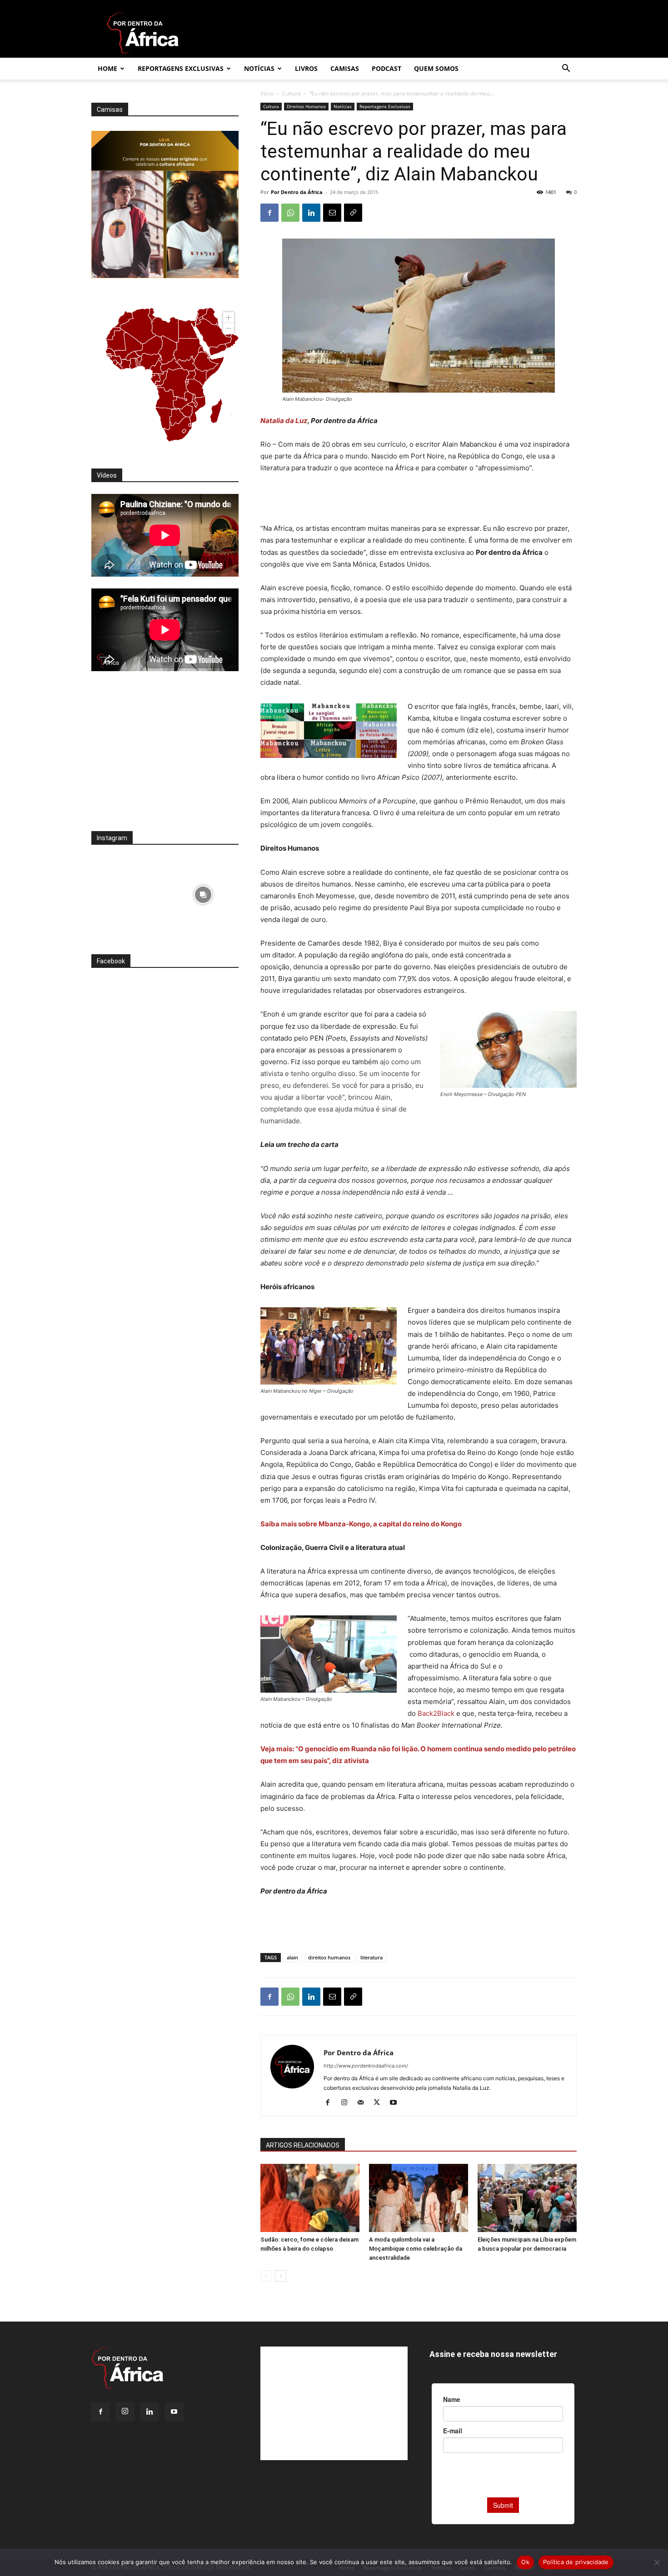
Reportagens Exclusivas (181, 68)
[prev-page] (266, 2276)
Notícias (259, 68)
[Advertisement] (419, 499)
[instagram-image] (127, 892)
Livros (306, 68)
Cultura (292, 93)
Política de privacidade (576, 2562)
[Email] (332, 213)
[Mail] (364, 2103)
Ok (525, 2562)
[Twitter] (380, 2103)
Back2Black (437, 1713)
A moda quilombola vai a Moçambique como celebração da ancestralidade (416, 2249)
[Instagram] (347, 2103)
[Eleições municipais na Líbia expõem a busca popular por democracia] (527, 2198)
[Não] (657, 2562)
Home (107, 68)
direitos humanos (329, 1957)
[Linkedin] (311, 213)
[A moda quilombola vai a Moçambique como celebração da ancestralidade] (419, 2198)
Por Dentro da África (297, 192)
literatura (371, 1957)
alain (292, 1957)
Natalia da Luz (284, 421)
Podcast (386, 68)
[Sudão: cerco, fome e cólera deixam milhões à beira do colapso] (310, 2198)
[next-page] (281, 2276)
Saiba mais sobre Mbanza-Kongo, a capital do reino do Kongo (362, 1524)
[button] (566, 69)
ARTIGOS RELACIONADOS (303, 2145)
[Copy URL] (353, 213)
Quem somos (436, 68)
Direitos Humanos (306, 106)
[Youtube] (396, 2103)
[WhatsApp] (290, 213)
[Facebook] (269, 213)
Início (267, 93)
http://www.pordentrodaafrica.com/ (366, 2066)
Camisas (345, 68)
